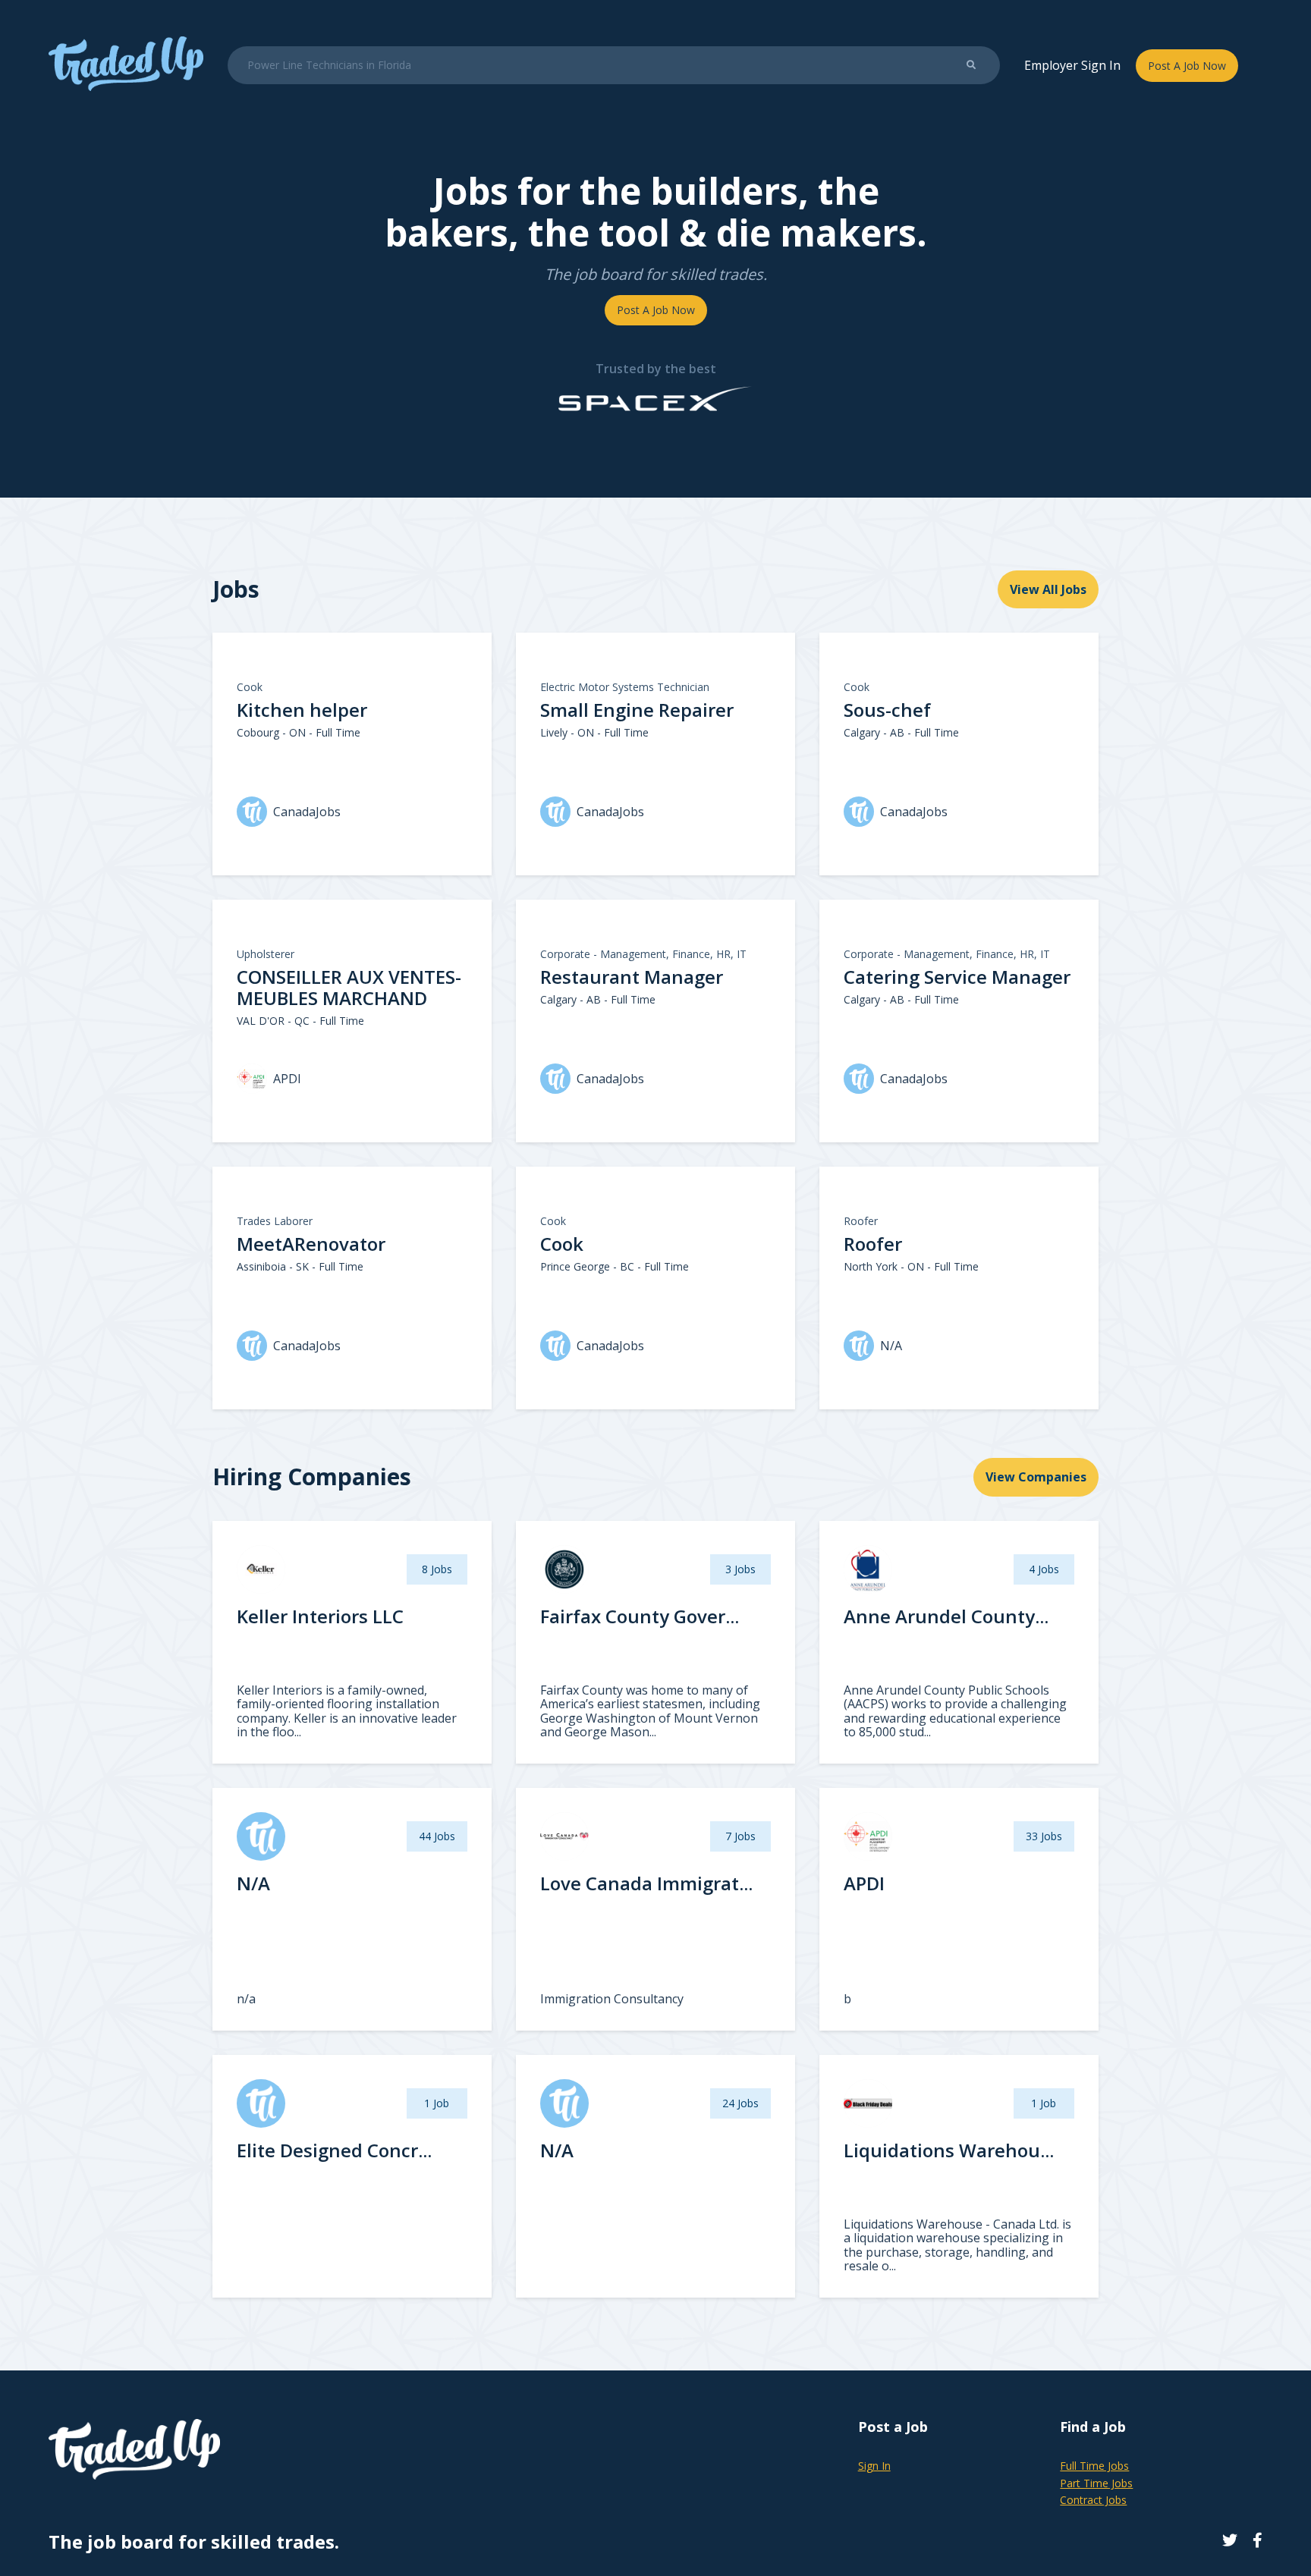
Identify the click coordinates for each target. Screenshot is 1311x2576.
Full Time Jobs (1094, 2466)
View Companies (1036, 1477)
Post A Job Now (1187, 66)
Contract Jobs (1093, 2500)
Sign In (874, 2466)
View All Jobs (1048, 589)
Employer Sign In (1072, 65)
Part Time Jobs (1096, 2483)
